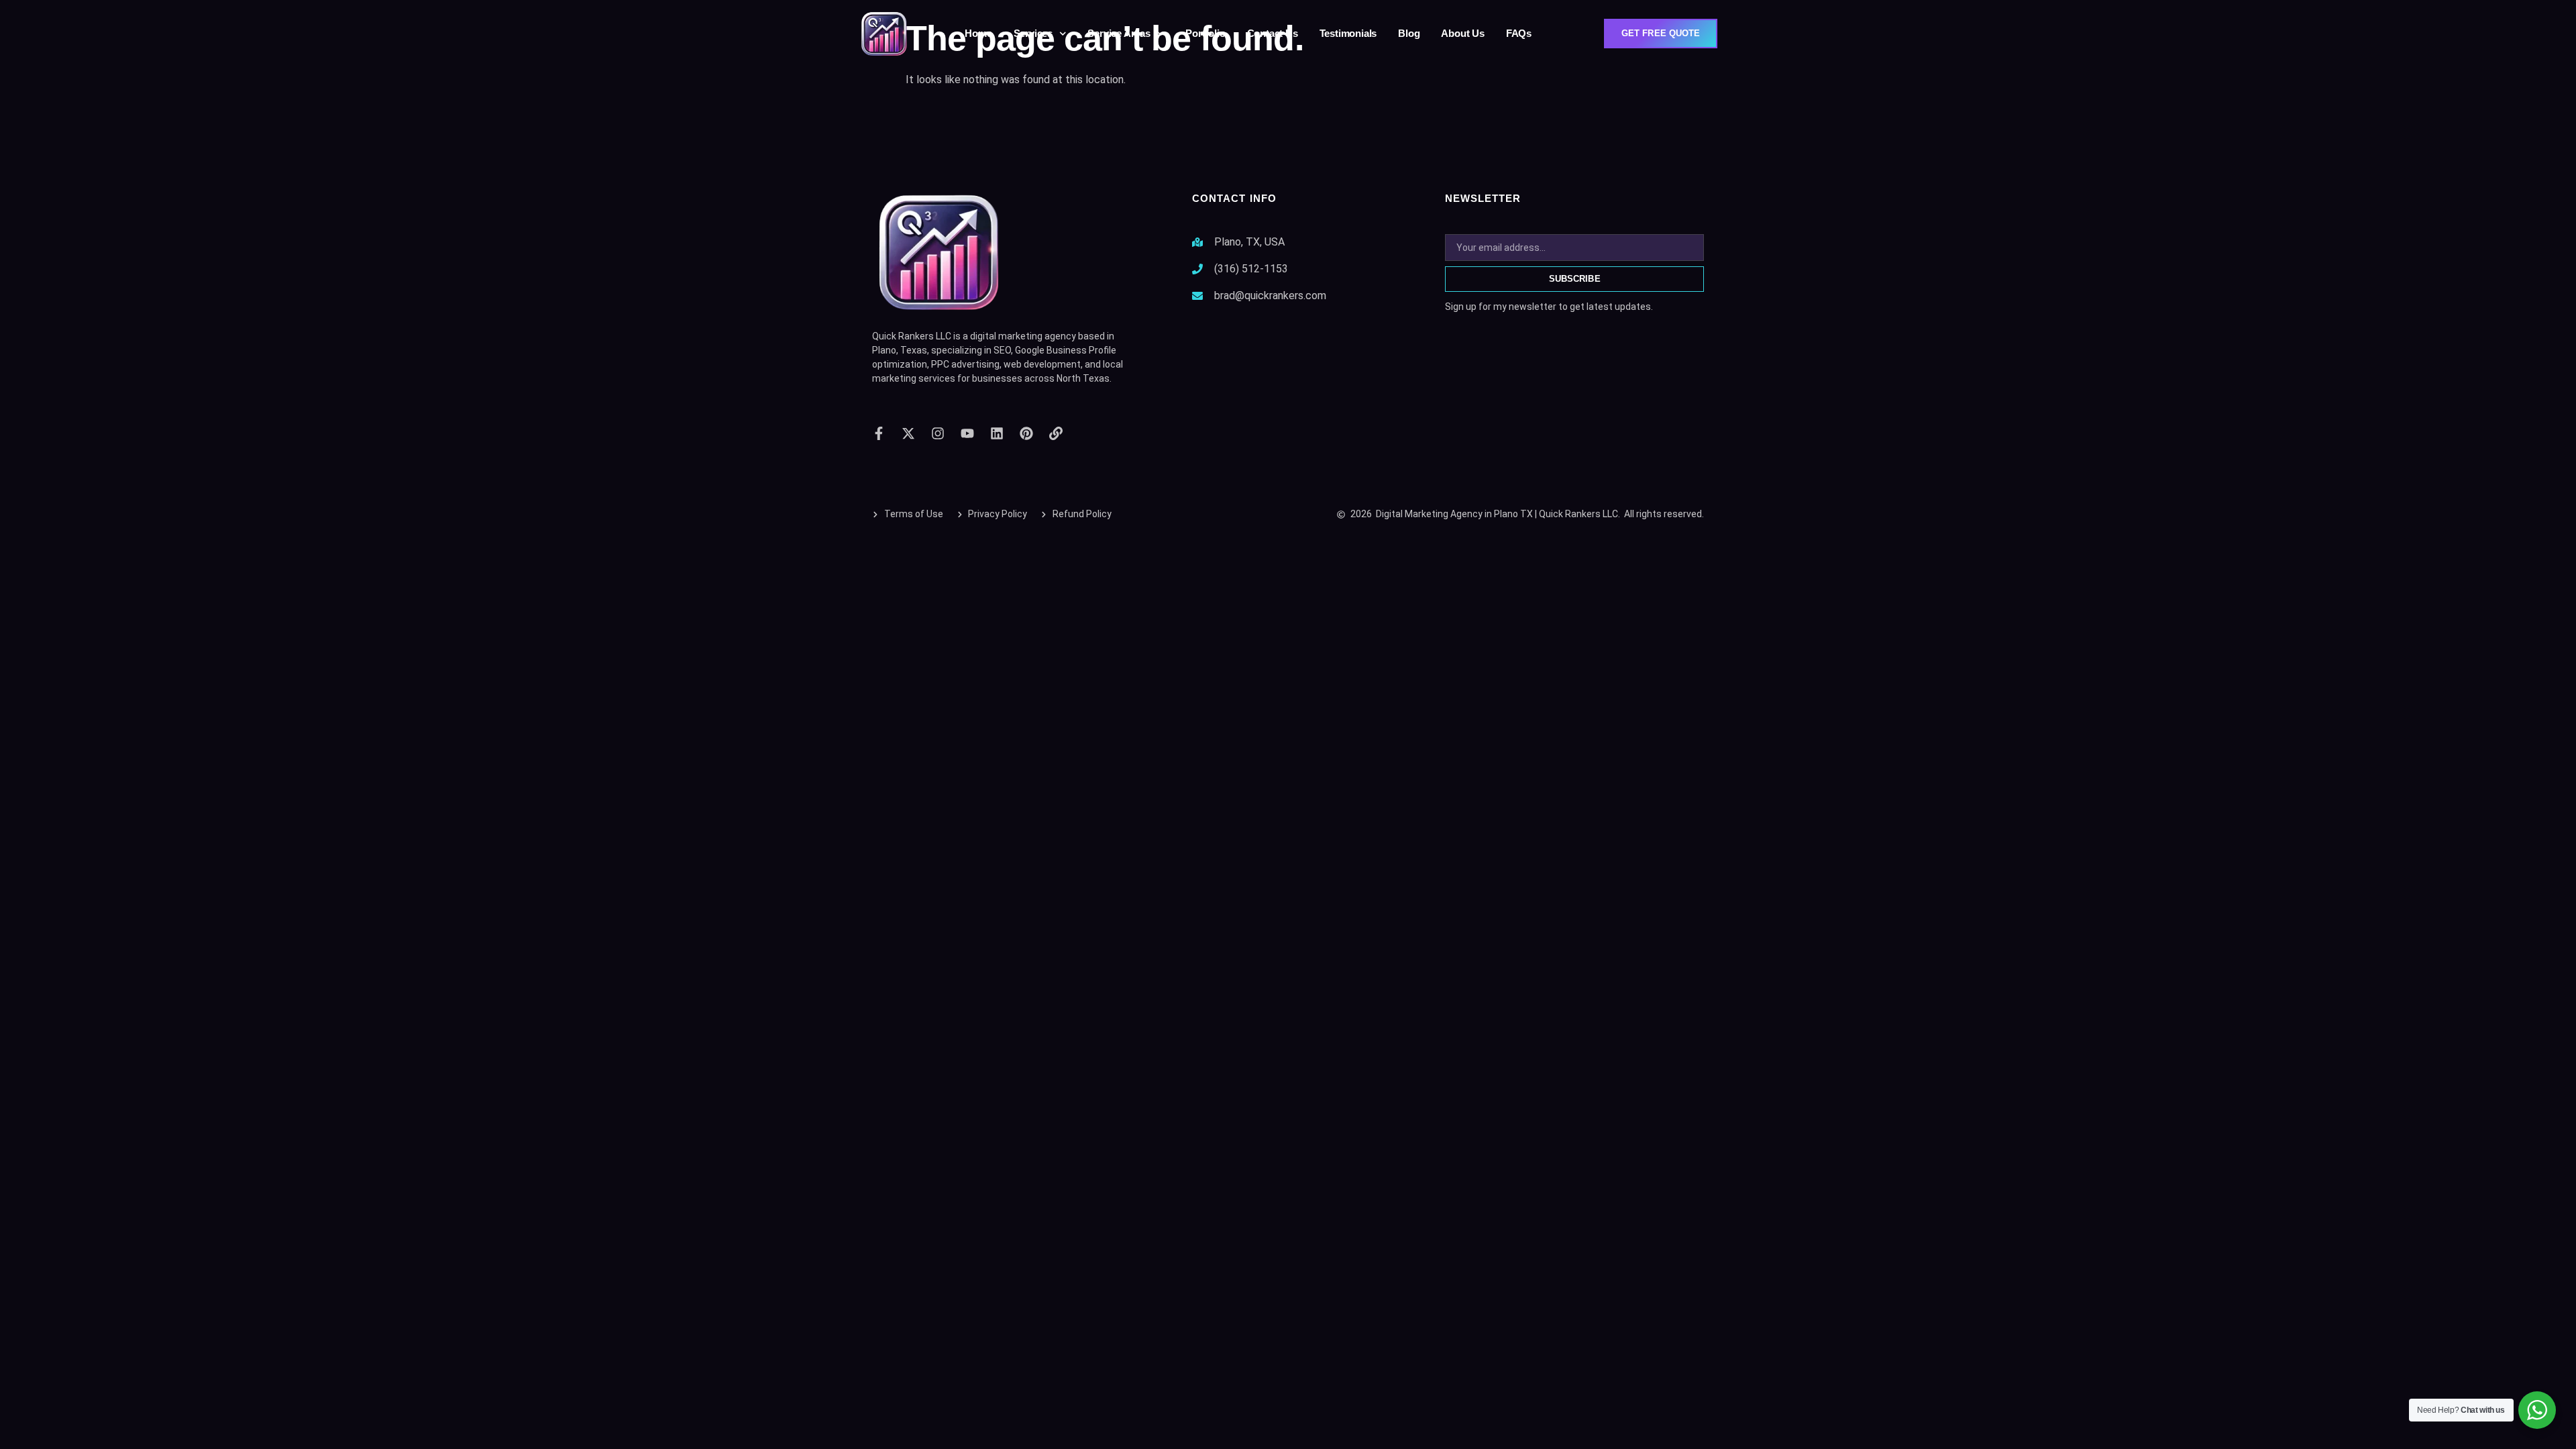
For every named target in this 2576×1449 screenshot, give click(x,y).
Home (978, 33)
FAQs (1519, 33)
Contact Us (1273, 33)
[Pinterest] (1026, 433)
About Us (1462, 33)
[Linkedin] (997, 433)
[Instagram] (938, 433)
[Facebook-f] (879, 433)
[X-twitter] (908, 433)
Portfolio (1205, 33)
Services (1033, 33)
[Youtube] (967, 433)
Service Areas (1119, 33)
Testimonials (1348, 33)
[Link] (1056, 433)
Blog (1409, 33)
